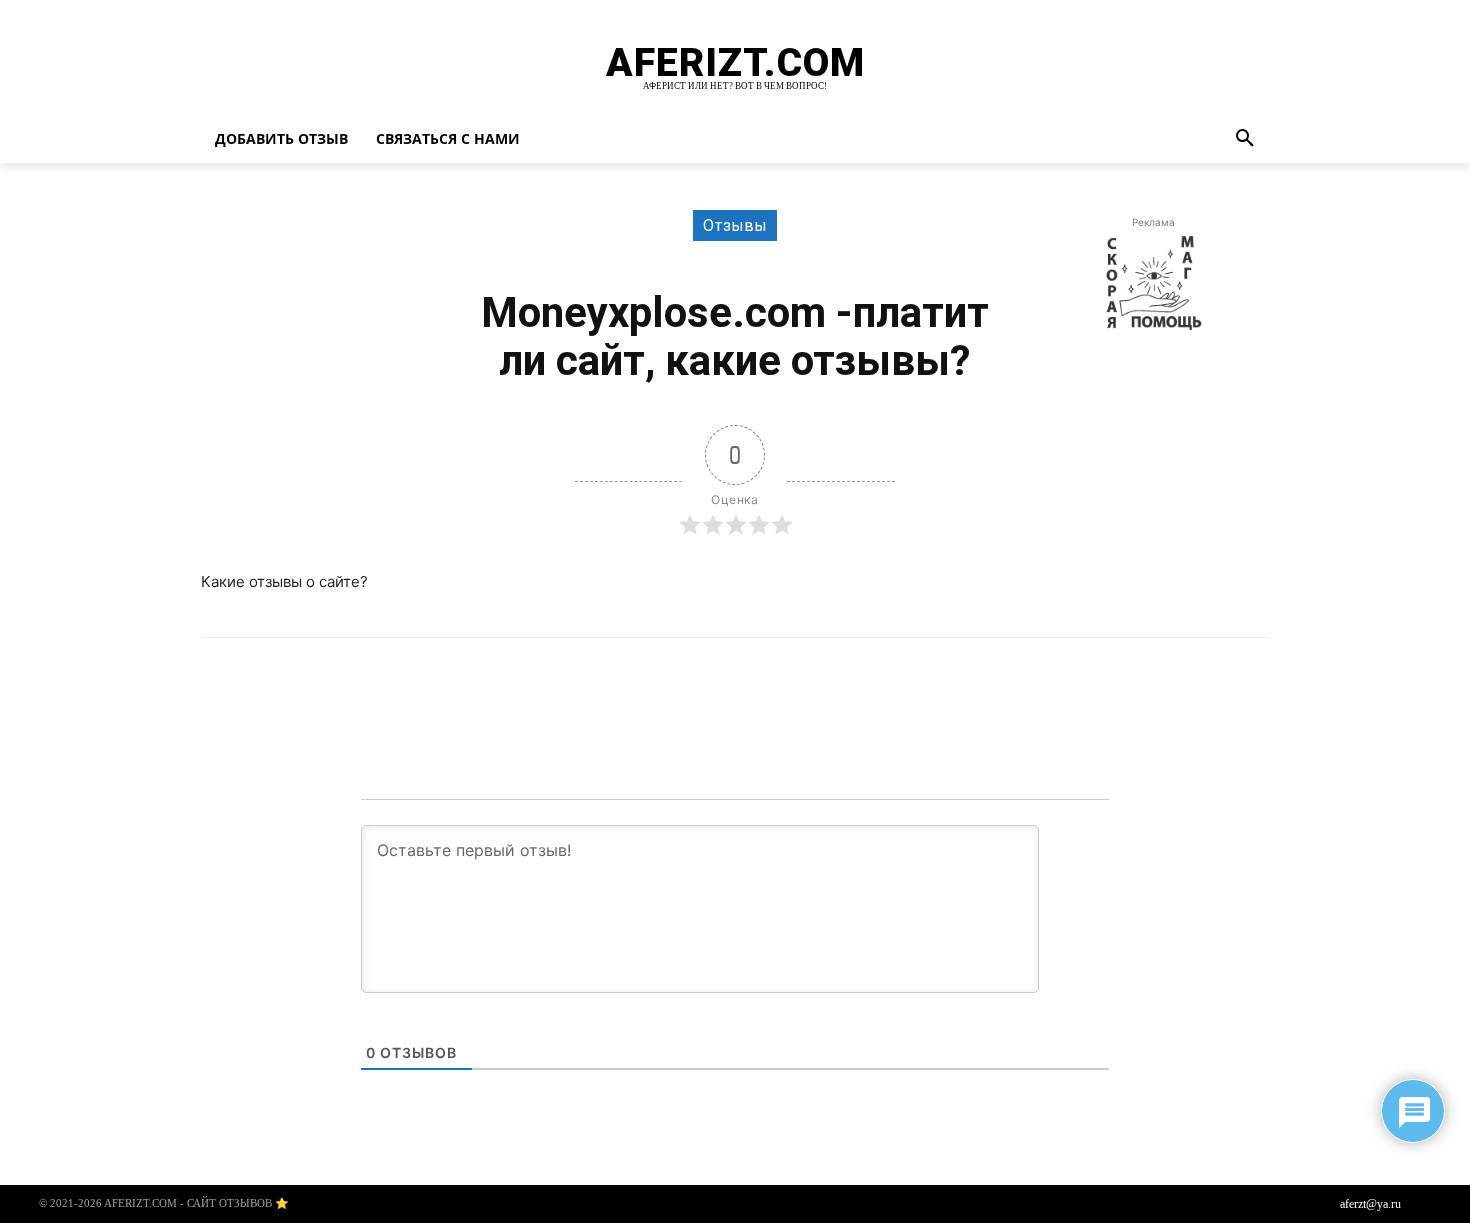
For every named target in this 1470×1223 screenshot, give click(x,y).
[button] (1245, 139)
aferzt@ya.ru (1370, 1204)
